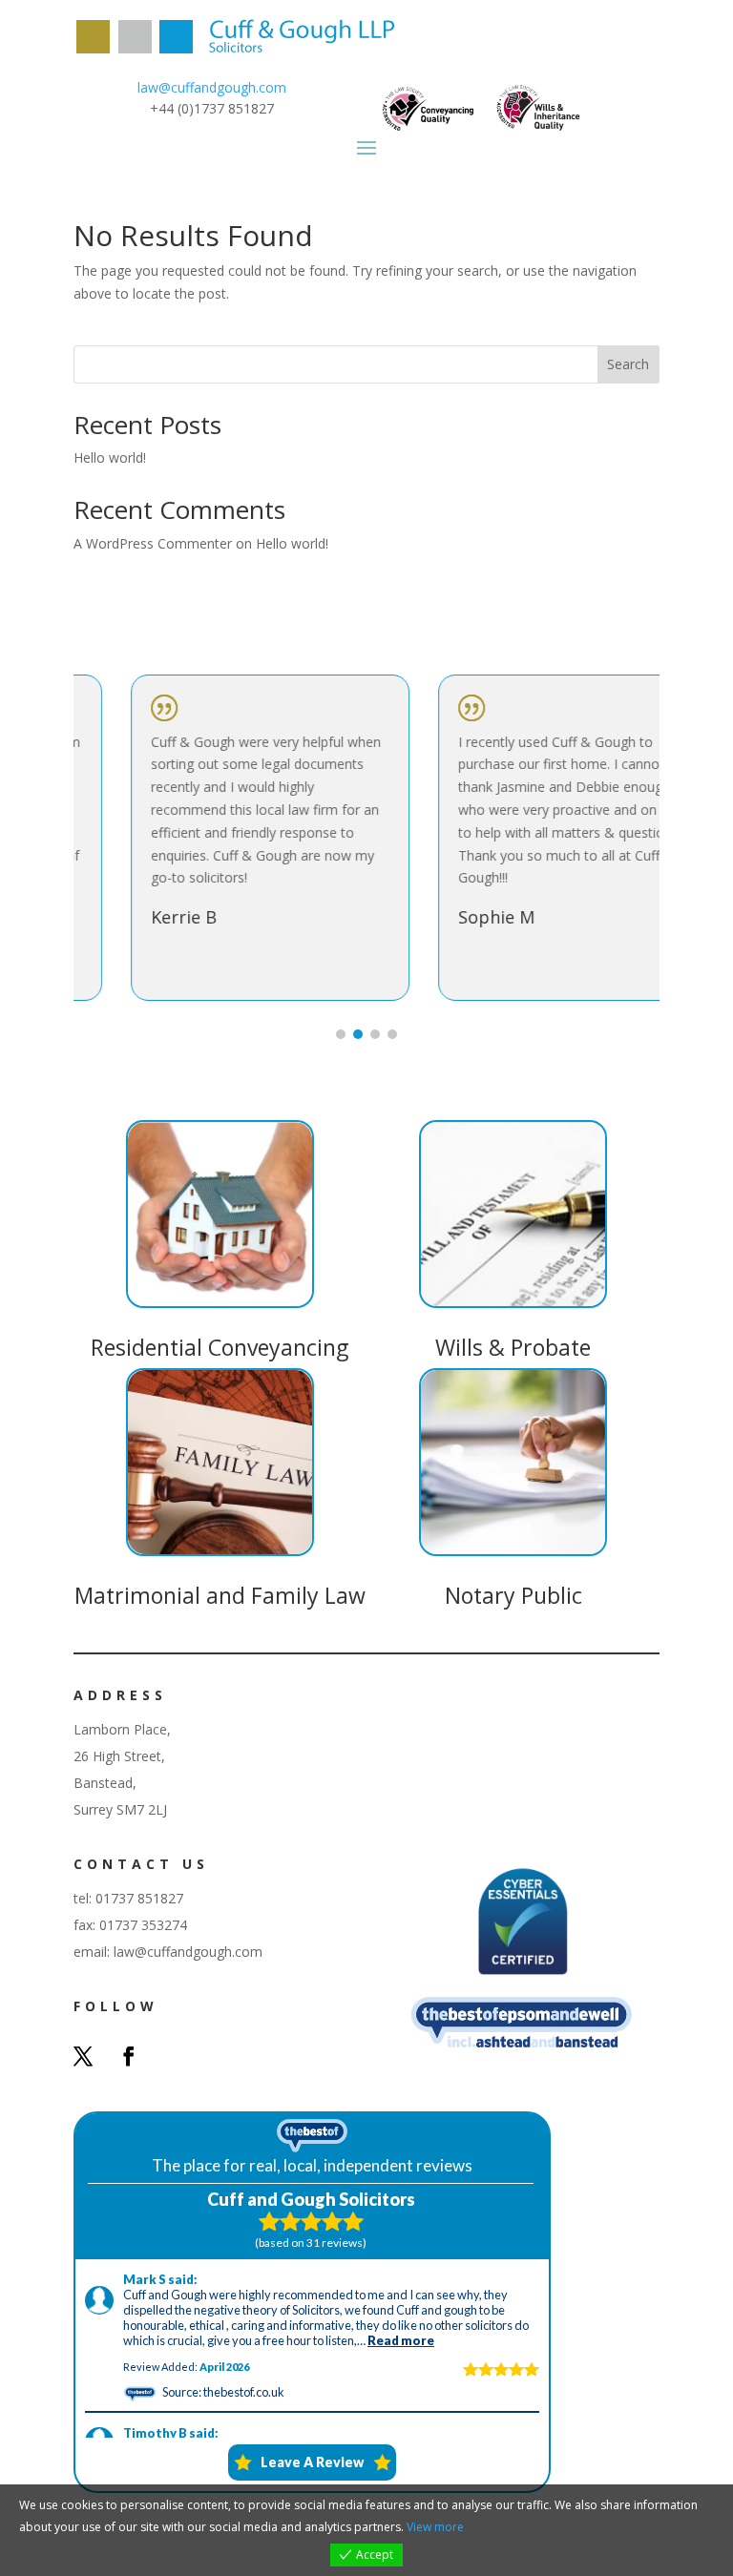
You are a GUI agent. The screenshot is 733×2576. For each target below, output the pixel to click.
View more (435, 2527)
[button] (341, 1034)
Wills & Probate (513, 1347)
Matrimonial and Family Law (220, 1595)
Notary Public (513, 1595)
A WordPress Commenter (153, 543)
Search (628, 364)
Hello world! (110, 457)
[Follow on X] (83, 2056)
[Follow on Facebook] (129, 2056)
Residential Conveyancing (220, 1347)
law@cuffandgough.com (212, 87)
